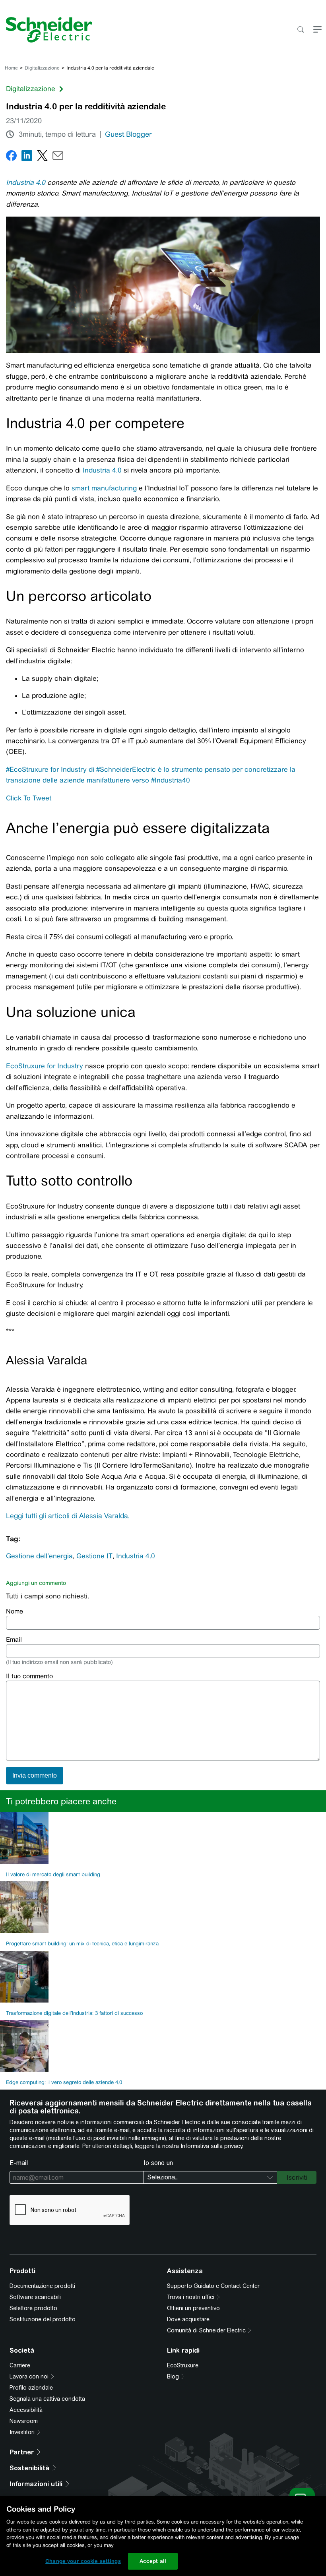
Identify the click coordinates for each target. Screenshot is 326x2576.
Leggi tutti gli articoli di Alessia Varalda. (68, 1516)
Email (14, 1640)
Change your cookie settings (83, 2561)
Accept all (153, 2561)
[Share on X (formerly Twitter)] (42, 157)
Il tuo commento (29, 1676)
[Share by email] (58, 157)
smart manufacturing (104, 488)
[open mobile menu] (317, 30)
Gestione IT (94, 1556)
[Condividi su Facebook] (11, 157)
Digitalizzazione (42, 68)
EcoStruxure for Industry (45, 1066)
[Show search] (300, 30)
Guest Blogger (128, 134)
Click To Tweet (29, 798)
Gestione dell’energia (39, 1556)
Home (11, 68)
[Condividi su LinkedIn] (27, 157)
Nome (15, 1611)
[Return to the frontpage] (46, 30)
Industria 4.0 (26, 182)
